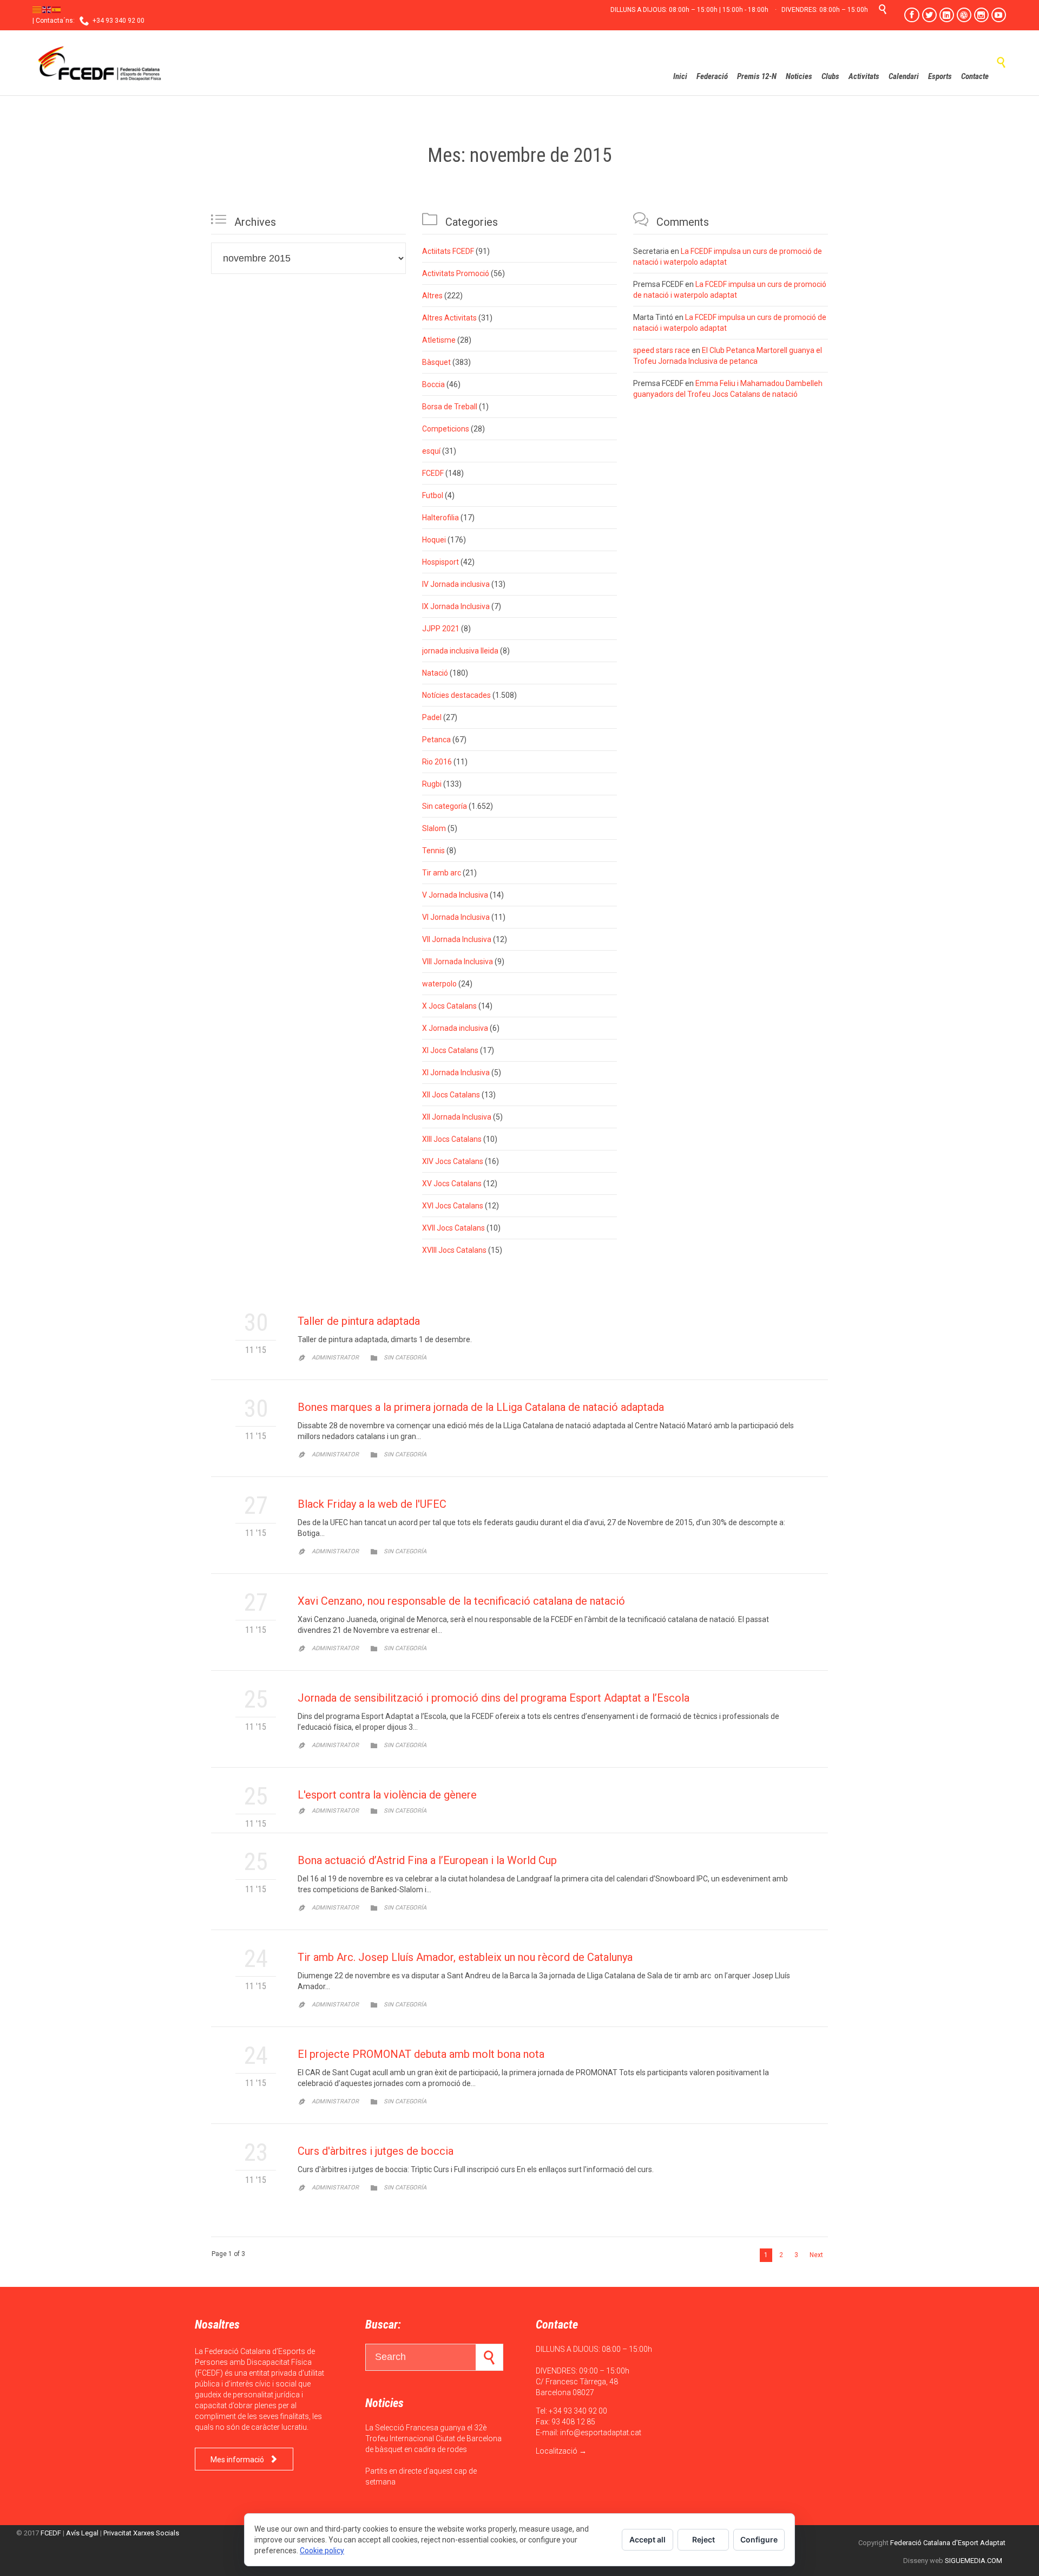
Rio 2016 (437, 762)
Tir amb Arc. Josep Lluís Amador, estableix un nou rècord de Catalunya (465, 1957)
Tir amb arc (442, 873)
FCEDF (433, 473)
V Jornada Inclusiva (455, 895)
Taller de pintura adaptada (359, 1321)
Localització (557, 2451)
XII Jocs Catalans (451, 1095)
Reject (703, 2539)
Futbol (433, 495)
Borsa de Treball (450, 407)
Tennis (433, 851)
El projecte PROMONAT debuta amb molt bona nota (421, 2054)
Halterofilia (440, 518)
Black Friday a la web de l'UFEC (372, 1504)
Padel (432, 717)
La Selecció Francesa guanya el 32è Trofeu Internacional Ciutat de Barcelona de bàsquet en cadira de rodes (433, 2438)
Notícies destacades (456, 695)
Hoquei (434, 540)
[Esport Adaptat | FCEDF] (100, 63)
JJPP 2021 (441, 629)
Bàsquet (436, 362)
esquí (431, 451)
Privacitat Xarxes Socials (141, 2533)
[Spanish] (57, 9)
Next (816, 2255)
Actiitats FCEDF (448, 251)
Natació (435, 673)
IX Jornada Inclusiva (456, 606)
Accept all (647, 2539)
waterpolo (439, 984)
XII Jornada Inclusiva (457, 1117)
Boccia (433, 384)
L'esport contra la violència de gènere (387, 1795)
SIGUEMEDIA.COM (974, 2561)
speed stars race (662, 350)
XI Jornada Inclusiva (456, 1073)
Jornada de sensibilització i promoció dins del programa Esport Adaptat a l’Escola (494, 1698)
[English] (47, 9)
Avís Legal (82, 2533)
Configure (759, 2539)
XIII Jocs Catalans (452, 1139)
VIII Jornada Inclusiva (458, 962)
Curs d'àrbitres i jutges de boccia (376, 2151)
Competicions (446, 429)
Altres (432, 296)
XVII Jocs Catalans (453, 1228)
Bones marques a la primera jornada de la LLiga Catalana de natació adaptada (481, 1407)
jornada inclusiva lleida (460, 651)
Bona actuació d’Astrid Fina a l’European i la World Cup (427, 1860)
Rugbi (432, 784)
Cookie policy (322, 2551)
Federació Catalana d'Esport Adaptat (948, 2543)
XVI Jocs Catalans (453, 1206)
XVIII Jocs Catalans (454, 1250)
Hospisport (440, 562)
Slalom (434, 828)
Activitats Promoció (456, 273)
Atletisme (439, 340)
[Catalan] (37, 9)
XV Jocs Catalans (452, 1184)
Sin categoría (445, 806)
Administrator (335, 1358)
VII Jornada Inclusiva (457, 939)
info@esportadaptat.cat (601, 2433)
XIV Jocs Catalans (453, 1161)
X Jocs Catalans (449, 1006)
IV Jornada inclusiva (456, 584)
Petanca (436, 740)
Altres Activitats (449, 318)
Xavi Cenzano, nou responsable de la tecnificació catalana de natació (461, 1601)
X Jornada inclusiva (455, 1028)
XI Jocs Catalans (450, 1050)
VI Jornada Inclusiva (456, 917)
